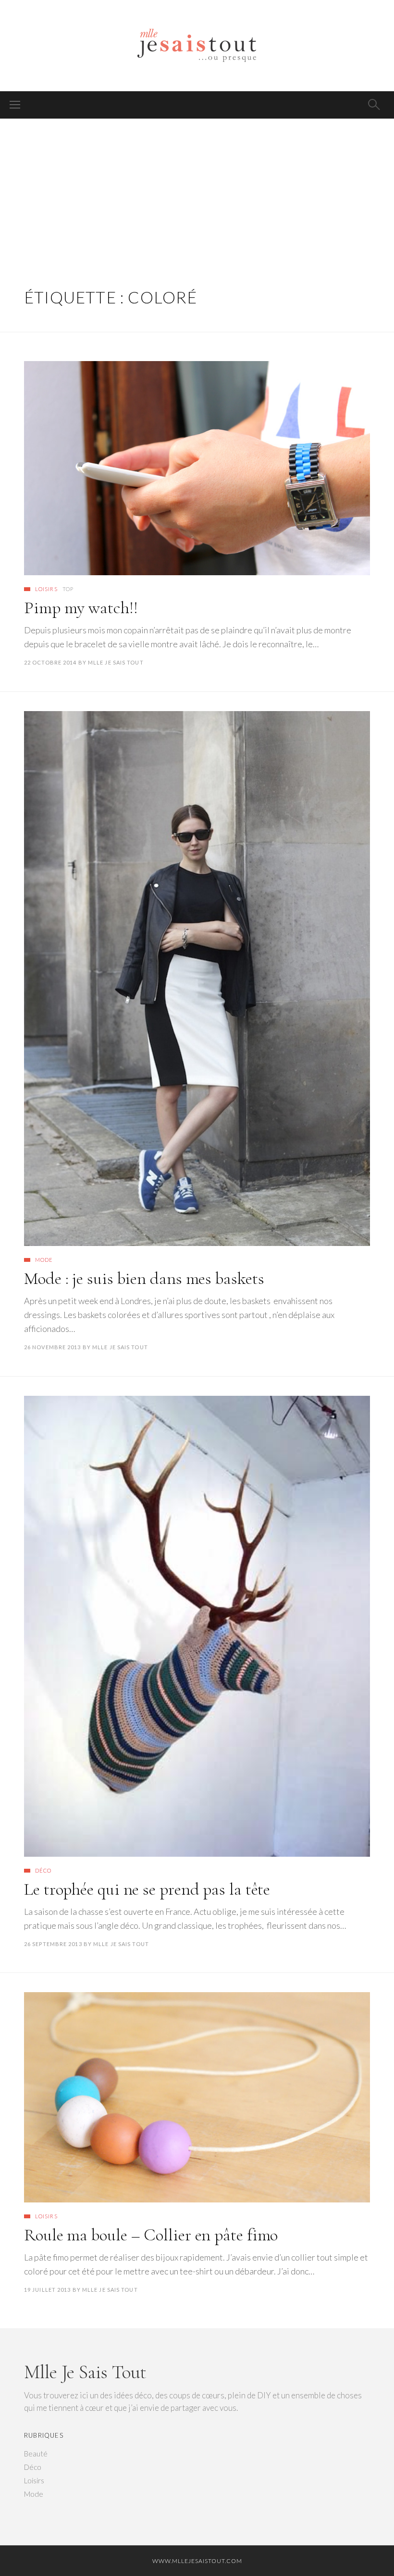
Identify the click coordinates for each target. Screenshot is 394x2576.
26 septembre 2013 (53, 1944)
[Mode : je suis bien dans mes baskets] (197, 979)
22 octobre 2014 (50, 662)
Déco (43, 1870)
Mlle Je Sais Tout (116, 662)
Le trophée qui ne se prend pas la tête (147, 1889)
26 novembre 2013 (53, 1347)
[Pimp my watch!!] (197, 468)
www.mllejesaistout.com (197, 2561)
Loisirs (46, 589)
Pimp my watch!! (81, 608)
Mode (44, 1260)
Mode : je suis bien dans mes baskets (144, 1278)
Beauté (36, 2454)
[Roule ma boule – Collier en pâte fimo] (197, 2097)
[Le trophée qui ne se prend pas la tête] (197, 1626)
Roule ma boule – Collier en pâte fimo (151, 2235)
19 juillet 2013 (48, 2290)
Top (68, 589)
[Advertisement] (197, 191)
